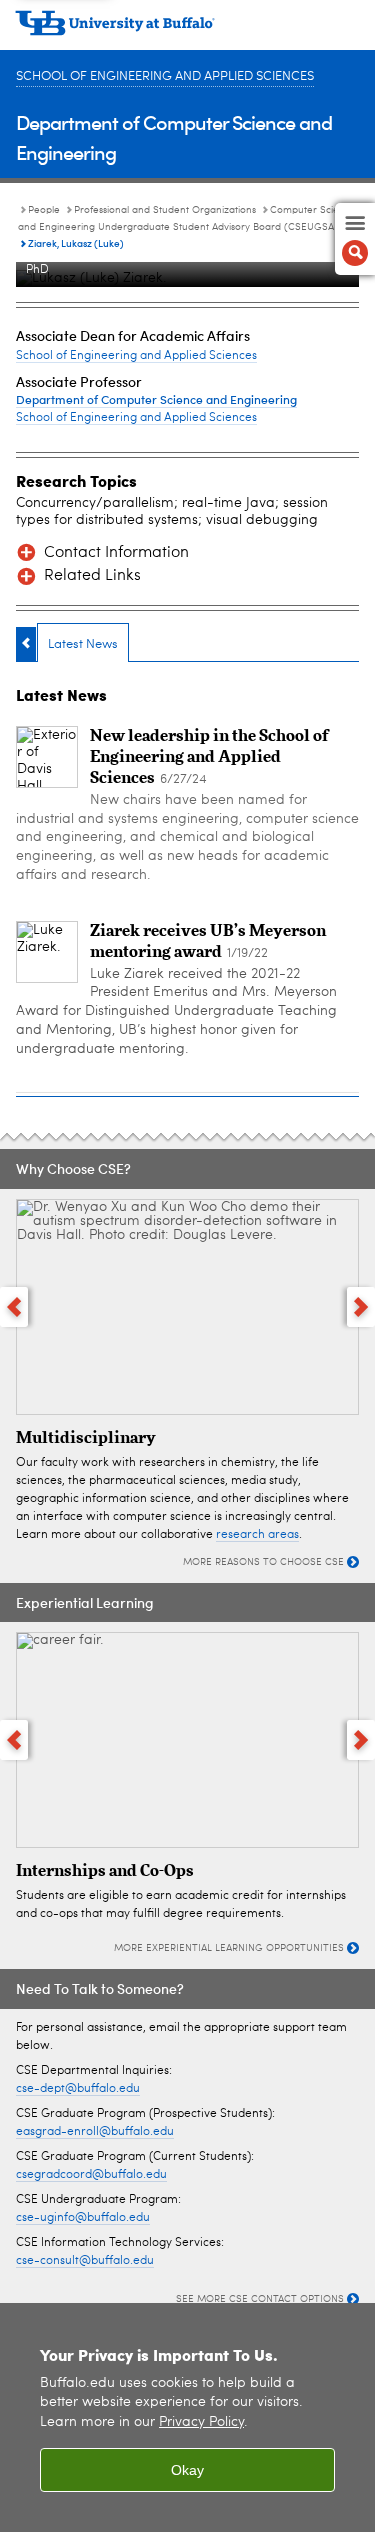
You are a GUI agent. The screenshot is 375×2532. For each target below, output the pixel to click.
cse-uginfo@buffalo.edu (83, 2218)
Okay (187, 2470)
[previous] (14, 1307)
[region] (187, 2417)
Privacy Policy (201, 2422)
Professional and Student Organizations (165, 210)
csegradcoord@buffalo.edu (91, 2175)
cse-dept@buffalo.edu (78, 2089)
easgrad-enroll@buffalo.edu (95, 2132)
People (44, 210)
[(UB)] (187, 30)
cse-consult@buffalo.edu (85, 2261)
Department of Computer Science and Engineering (156, 399)
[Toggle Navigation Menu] (355, 239)
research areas (257, 1535)
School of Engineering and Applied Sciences (165, 76)
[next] (361, 1307)
